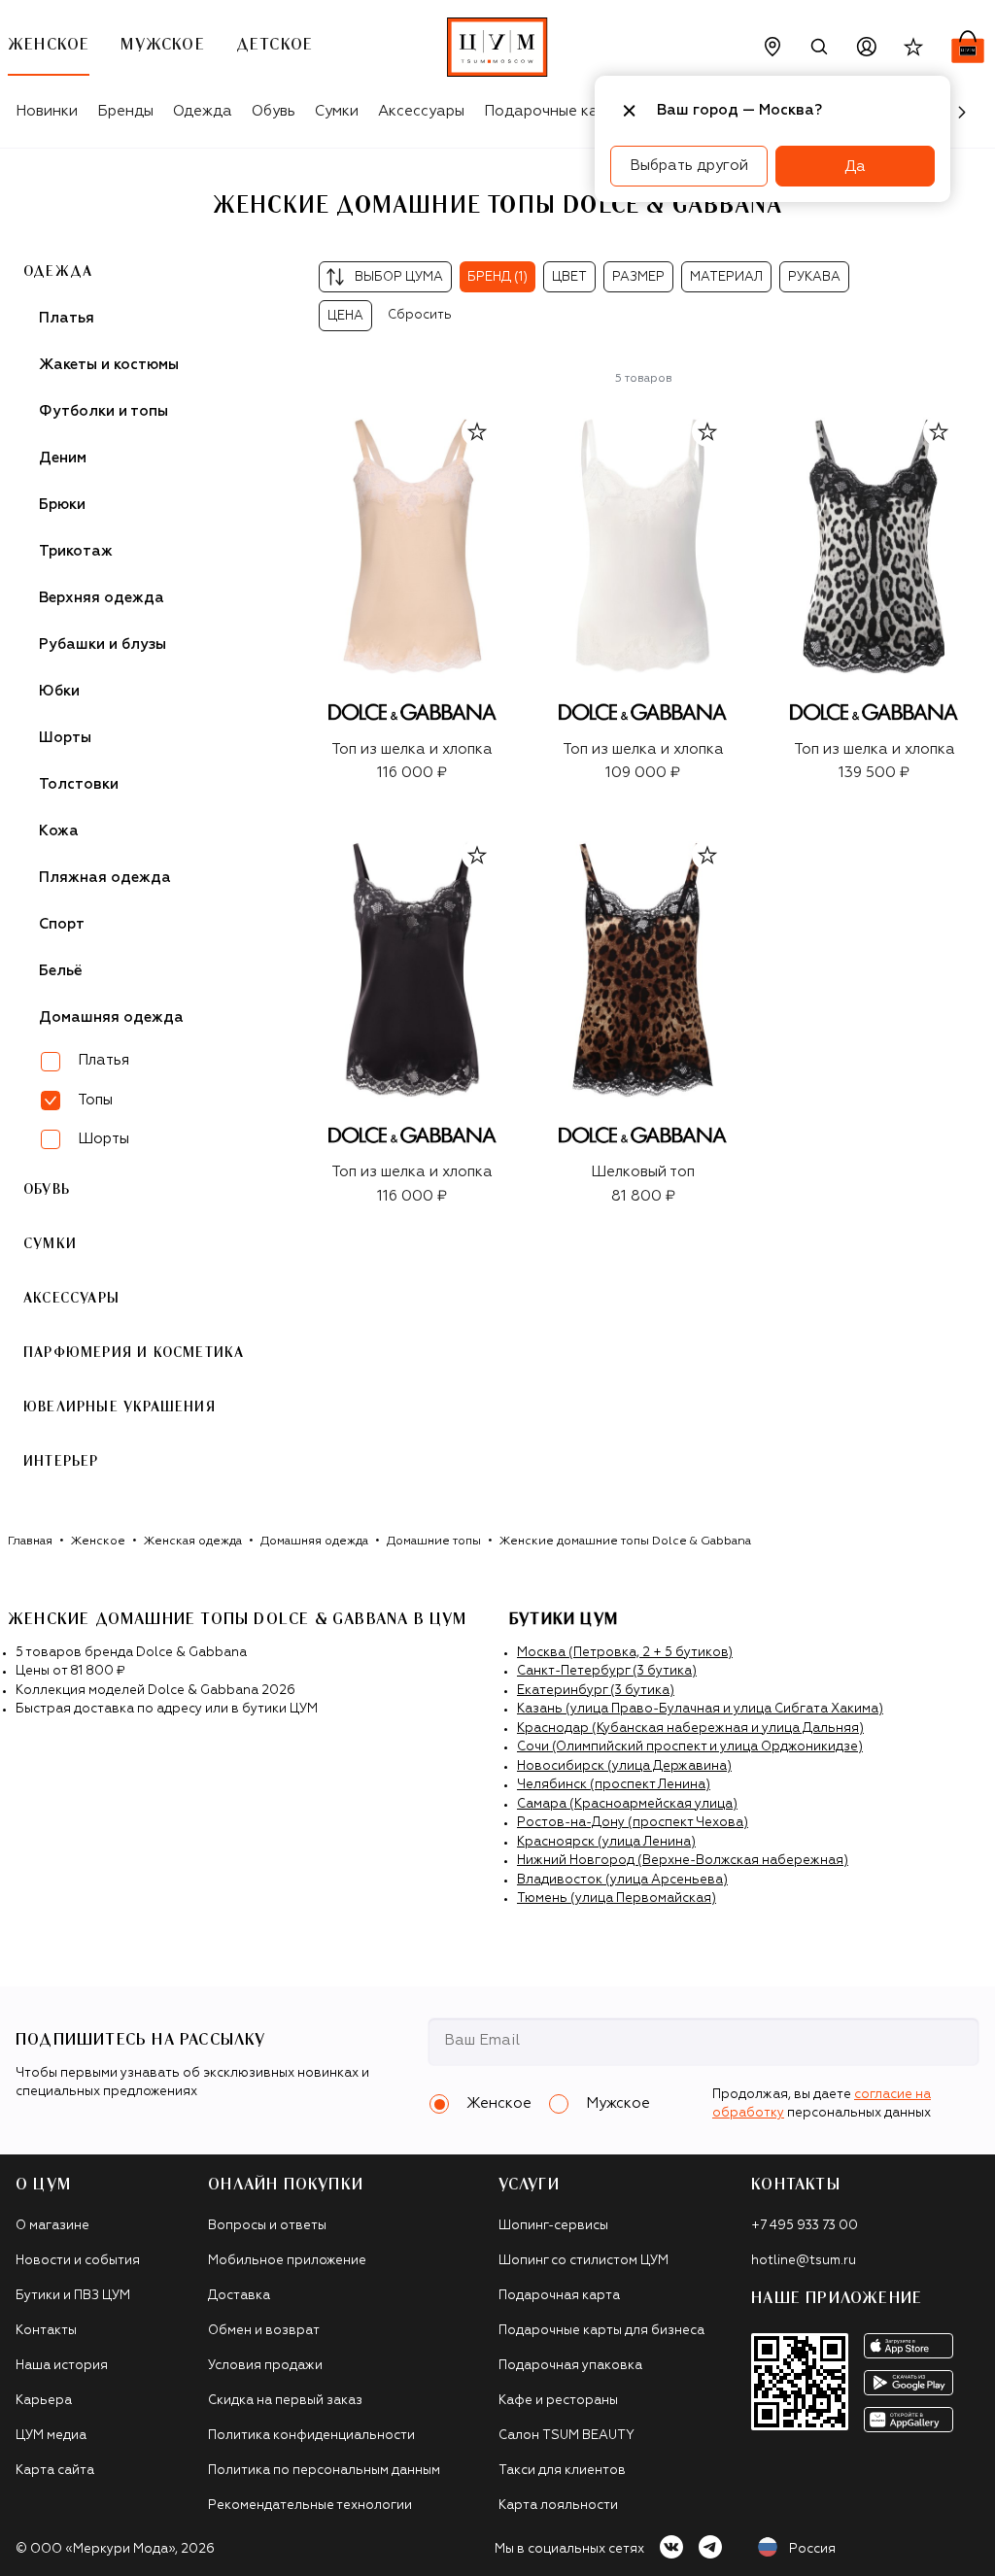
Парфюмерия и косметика (134, 1353)
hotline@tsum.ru (804, 2261)
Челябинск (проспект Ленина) (614, 1785)
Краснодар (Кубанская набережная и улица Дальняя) (690, 1729)
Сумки (337, 111)
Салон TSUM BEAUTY (566, 2436)
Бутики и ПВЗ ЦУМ (73, 2296)
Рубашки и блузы (103, 644)
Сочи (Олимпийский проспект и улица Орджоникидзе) (690, 1747)
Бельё (61, 971)
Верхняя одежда (102, 598)
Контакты (46, 2331)
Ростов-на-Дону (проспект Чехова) (633, 1823)
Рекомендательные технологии (310, 2506)
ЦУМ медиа (51, 2436)
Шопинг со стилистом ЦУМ (583, 2261)
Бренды (125, 111)
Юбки (59, 691)
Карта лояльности (558, 2506)
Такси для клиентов (562, 2471)
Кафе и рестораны (558, 2401)
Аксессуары (421, 111)
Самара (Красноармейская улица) (627, 1804)
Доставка (239, 2296)
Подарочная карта (559, 2296)
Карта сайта (55, 2471)
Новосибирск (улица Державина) (624, 1766)
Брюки (62, 505)
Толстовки (79, 784)
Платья (67, 318)
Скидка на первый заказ (285, 2401)
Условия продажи (265, 2366)
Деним (63, 458)
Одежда (203, 111)
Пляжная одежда (105, 878)
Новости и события (78, 2261)
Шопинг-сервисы (553, 2226)
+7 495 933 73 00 (805, 2226)
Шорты (65, 738)
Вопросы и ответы (267, 2226)
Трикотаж (76, 551)
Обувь (274, 111)
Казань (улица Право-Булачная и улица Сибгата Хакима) (700, 1709)
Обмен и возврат (264, 2331)
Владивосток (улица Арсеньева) (622, 1880)
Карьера (44, 2401)
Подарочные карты (554, 111)
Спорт (62, 924)
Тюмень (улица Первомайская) (617, 1898)
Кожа (59, 831)
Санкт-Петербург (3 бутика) (607, 1671)
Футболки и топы (103, 411)
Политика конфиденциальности (311, 2436)
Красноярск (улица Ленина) (606, 1842)
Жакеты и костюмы (109, 365)
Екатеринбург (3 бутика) (596, 1691)
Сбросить (420, 315)
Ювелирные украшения (120, 1407)
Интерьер (61, 1462)
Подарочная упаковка (570, 2366)
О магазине (52, 2226)
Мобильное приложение (287, 2261)
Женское (98, 1542)
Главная (30, 1542)
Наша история (62, 2366)
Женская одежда (193, 1542)
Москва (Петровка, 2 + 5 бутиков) (625, 1653)
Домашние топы (434, 1542)
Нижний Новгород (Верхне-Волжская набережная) (683, 1861)
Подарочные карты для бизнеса (601, 2331)
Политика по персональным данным (324, 2471)
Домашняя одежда (111, 1017)
